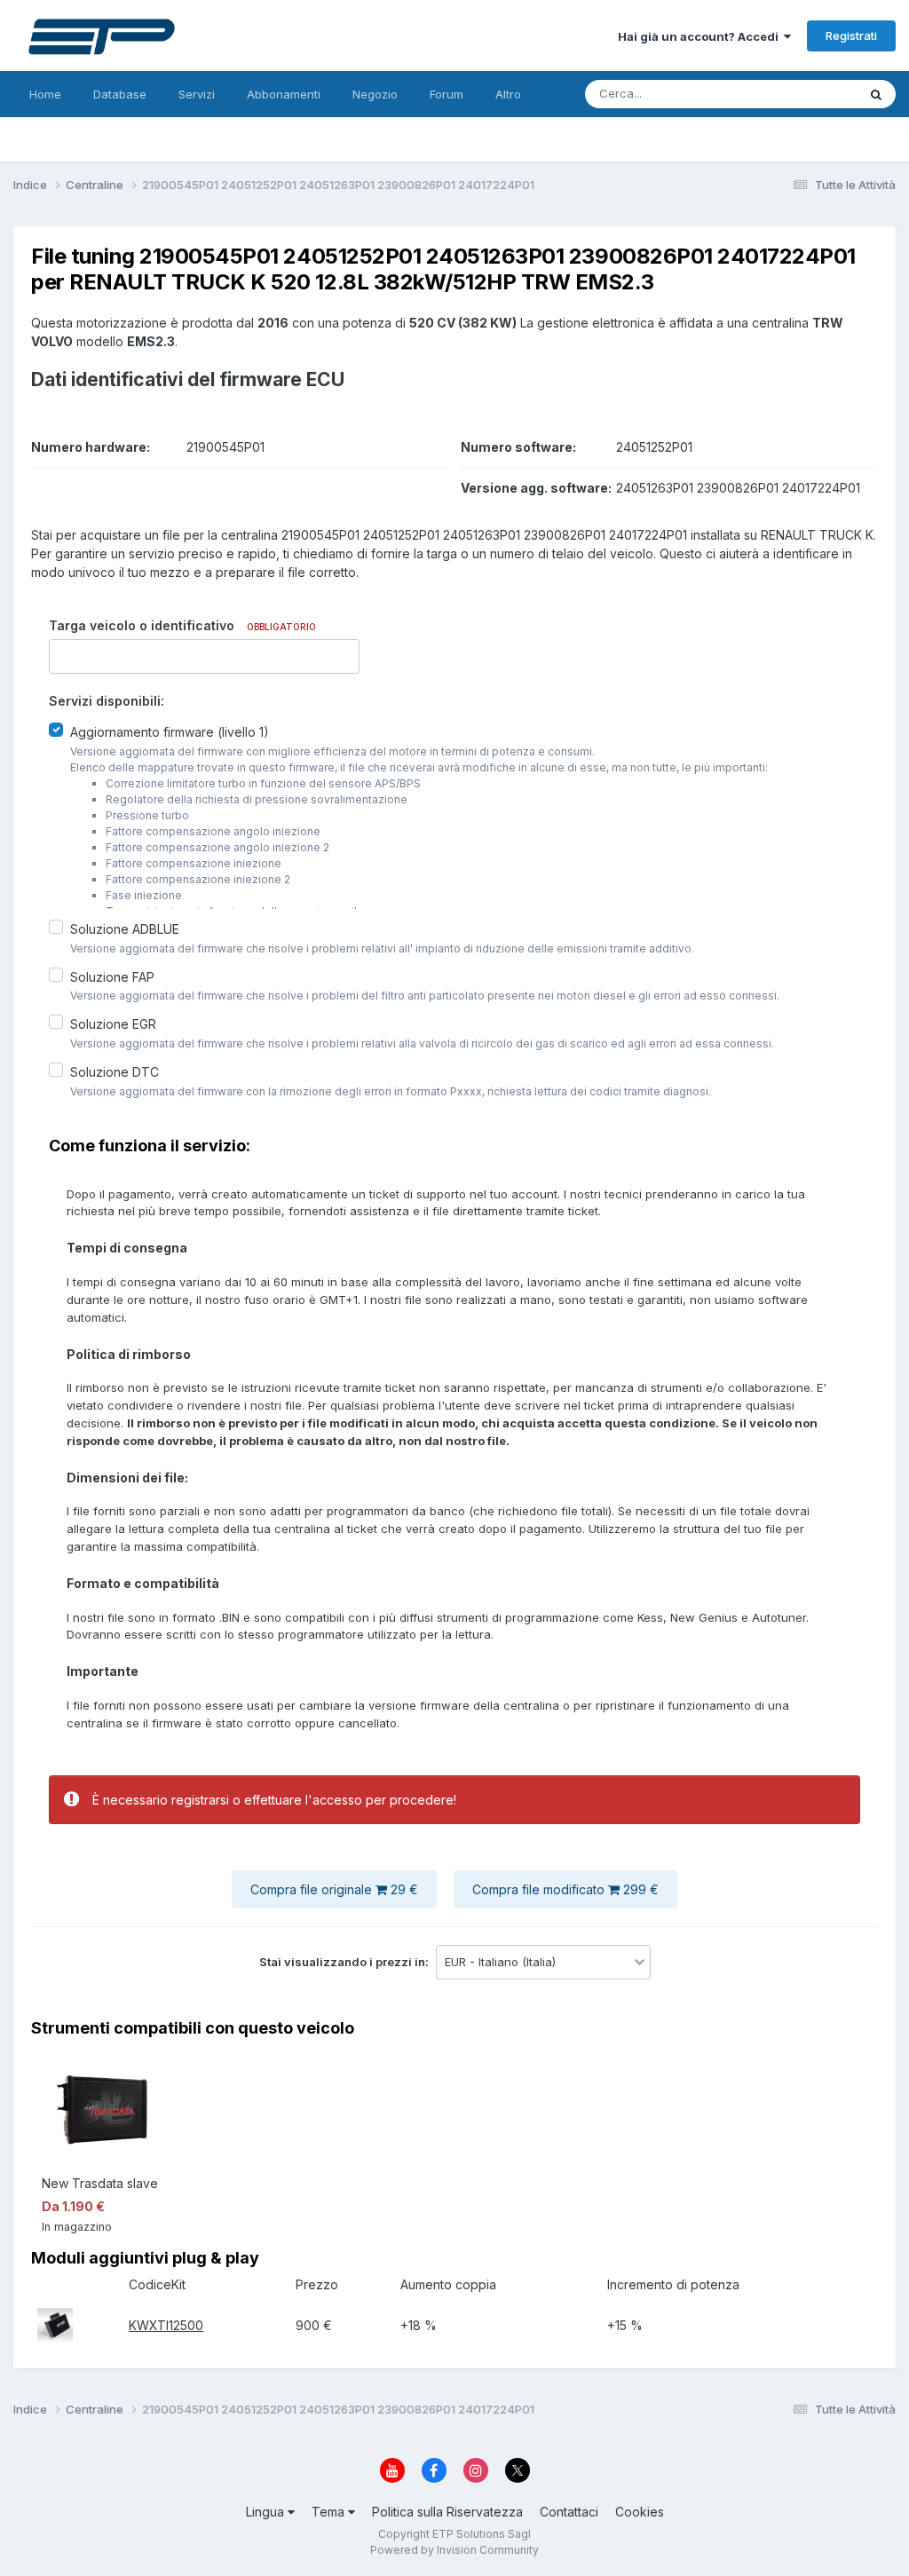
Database (120, 94)
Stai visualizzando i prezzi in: (345, 1962)
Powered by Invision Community (454, 2550)
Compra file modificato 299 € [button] (565, 1889)
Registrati (851, 36)
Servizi (197, 94)
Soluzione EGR (113, 1024)
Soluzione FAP (112, 976)
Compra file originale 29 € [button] (334, 1889)
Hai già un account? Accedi (701, 36)
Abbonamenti (284, 94)
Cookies (640, 2512)
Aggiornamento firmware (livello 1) (170, 732)
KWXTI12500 (166, 2325)
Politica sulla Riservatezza (447, 2512)
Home (45, 94)
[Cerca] (876, 94)
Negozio (375, 94)
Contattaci (569, 2512)
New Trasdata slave (100, 2183)
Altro (508, 94)
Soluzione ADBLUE (125, 929)
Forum (447, 94)
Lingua (267, 2512)
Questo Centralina (786, 94)
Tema (330, 2512)
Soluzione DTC (115, 1072)
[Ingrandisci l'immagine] (55, 2324)
